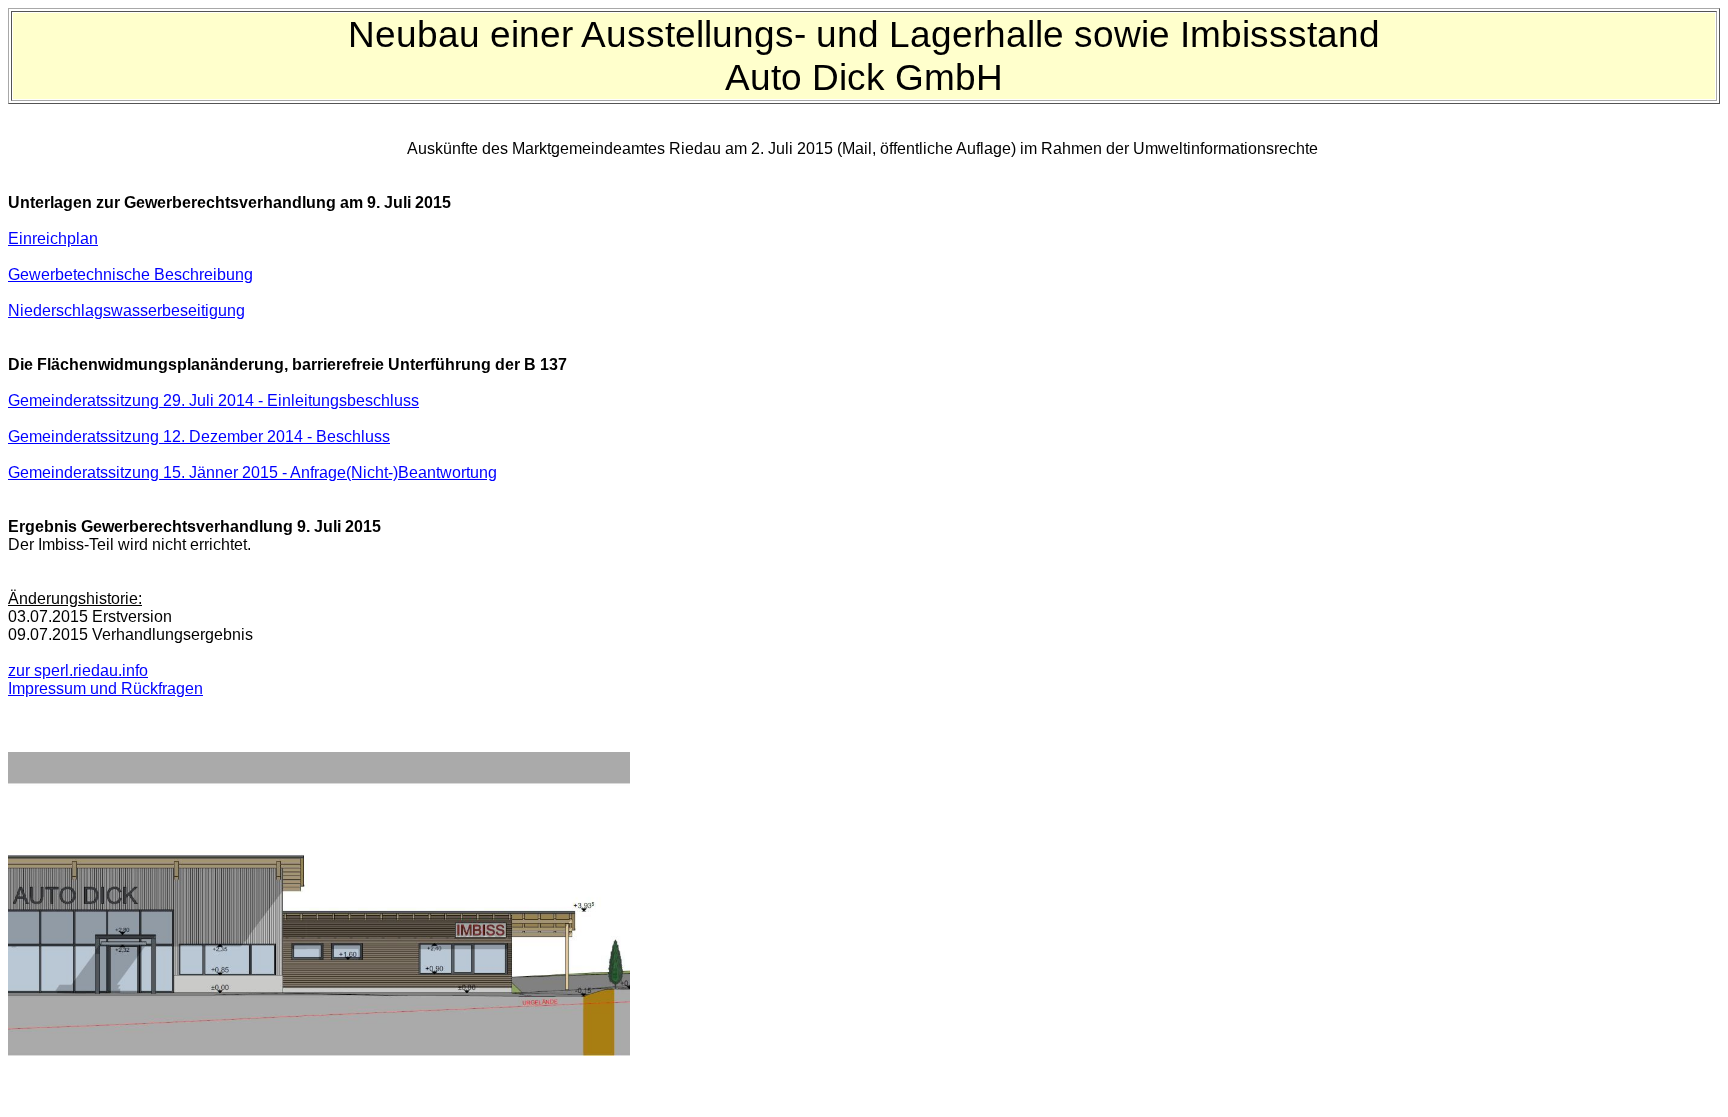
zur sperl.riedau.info (78, 670)
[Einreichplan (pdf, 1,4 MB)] (319, 1050)
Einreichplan (53, 238)
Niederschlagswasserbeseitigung (126, 310)
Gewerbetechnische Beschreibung (130, 274)
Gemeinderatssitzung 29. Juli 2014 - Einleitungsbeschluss (213, 400)
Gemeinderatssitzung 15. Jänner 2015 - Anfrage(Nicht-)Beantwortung (252, 472)
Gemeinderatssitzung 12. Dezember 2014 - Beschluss (199, 436)
